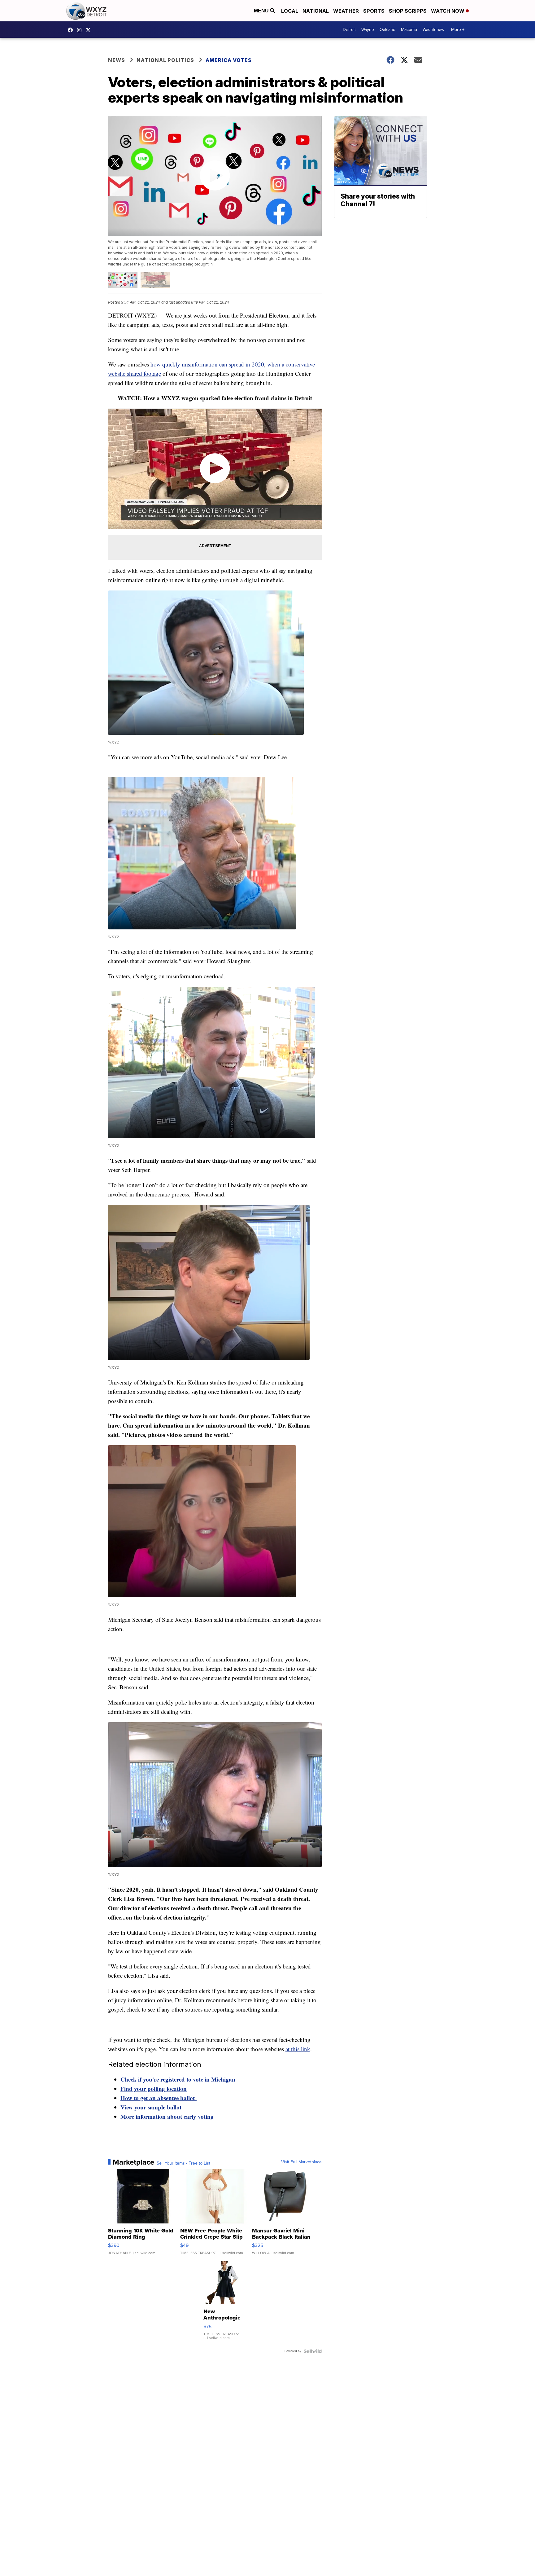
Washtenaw (433, 30)
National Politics (165, 60)
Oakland (387, 30)
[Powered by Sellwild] (313, 2351)
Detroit (349, 30)
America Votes (229, 60)
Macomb (409, 30)
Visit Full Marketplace (301, 2162)
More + (458, 30)
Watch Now (448, 11)
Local (290, 11)
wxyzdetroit (72, 30)
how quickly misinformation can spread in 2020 (207, 364)
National (316, 11)
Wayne (368, 30)
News (117, 60)
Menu (262, 11)
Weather (346, 11)
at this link (298, 2049)
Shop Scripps (408, 11)
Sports (374, 11)
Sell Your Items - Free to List (183, 2163)
